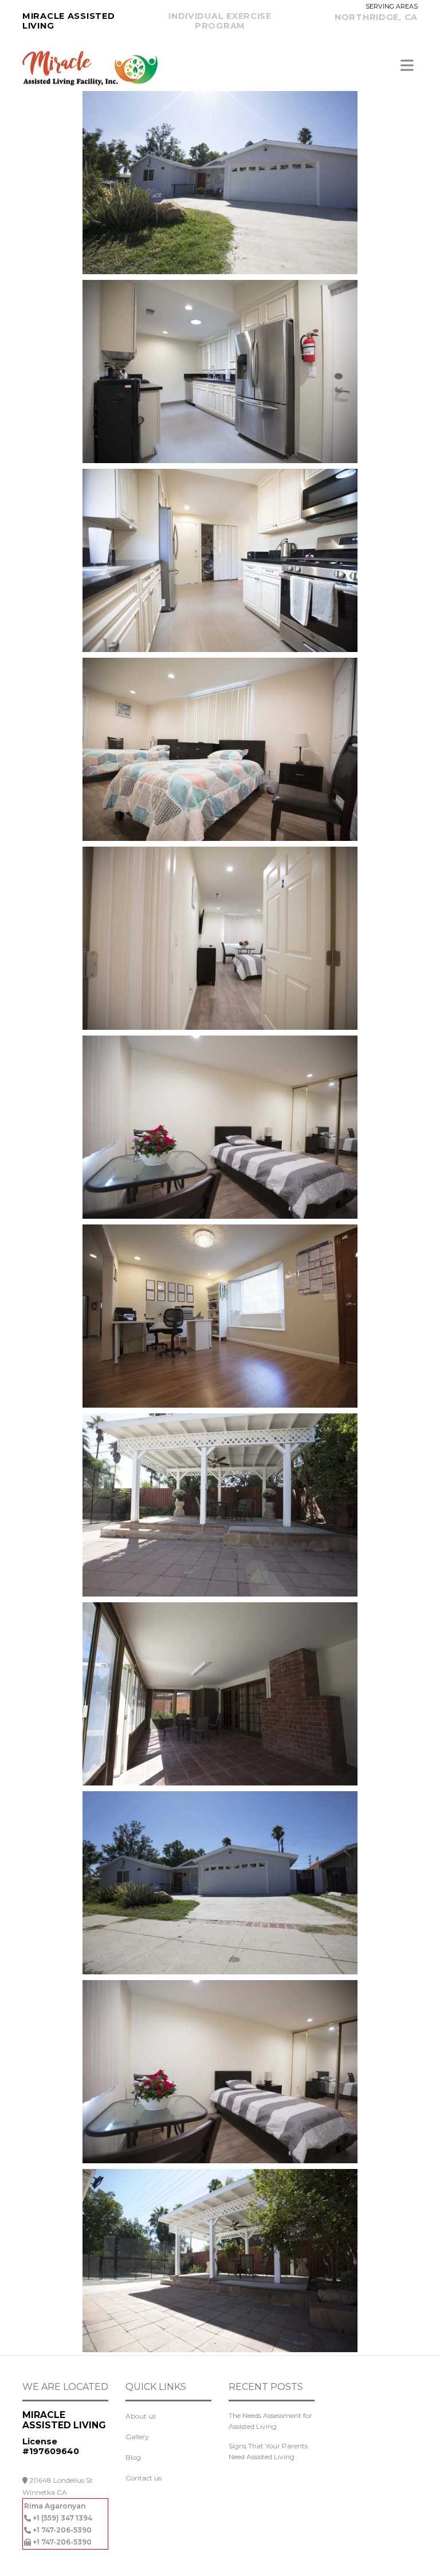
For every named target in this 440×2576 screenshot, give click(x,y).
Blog (133, 2457)
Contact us (144, 2478)
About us (141, 2416)
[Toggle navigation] (407, 66)
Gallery (137, 2437)
